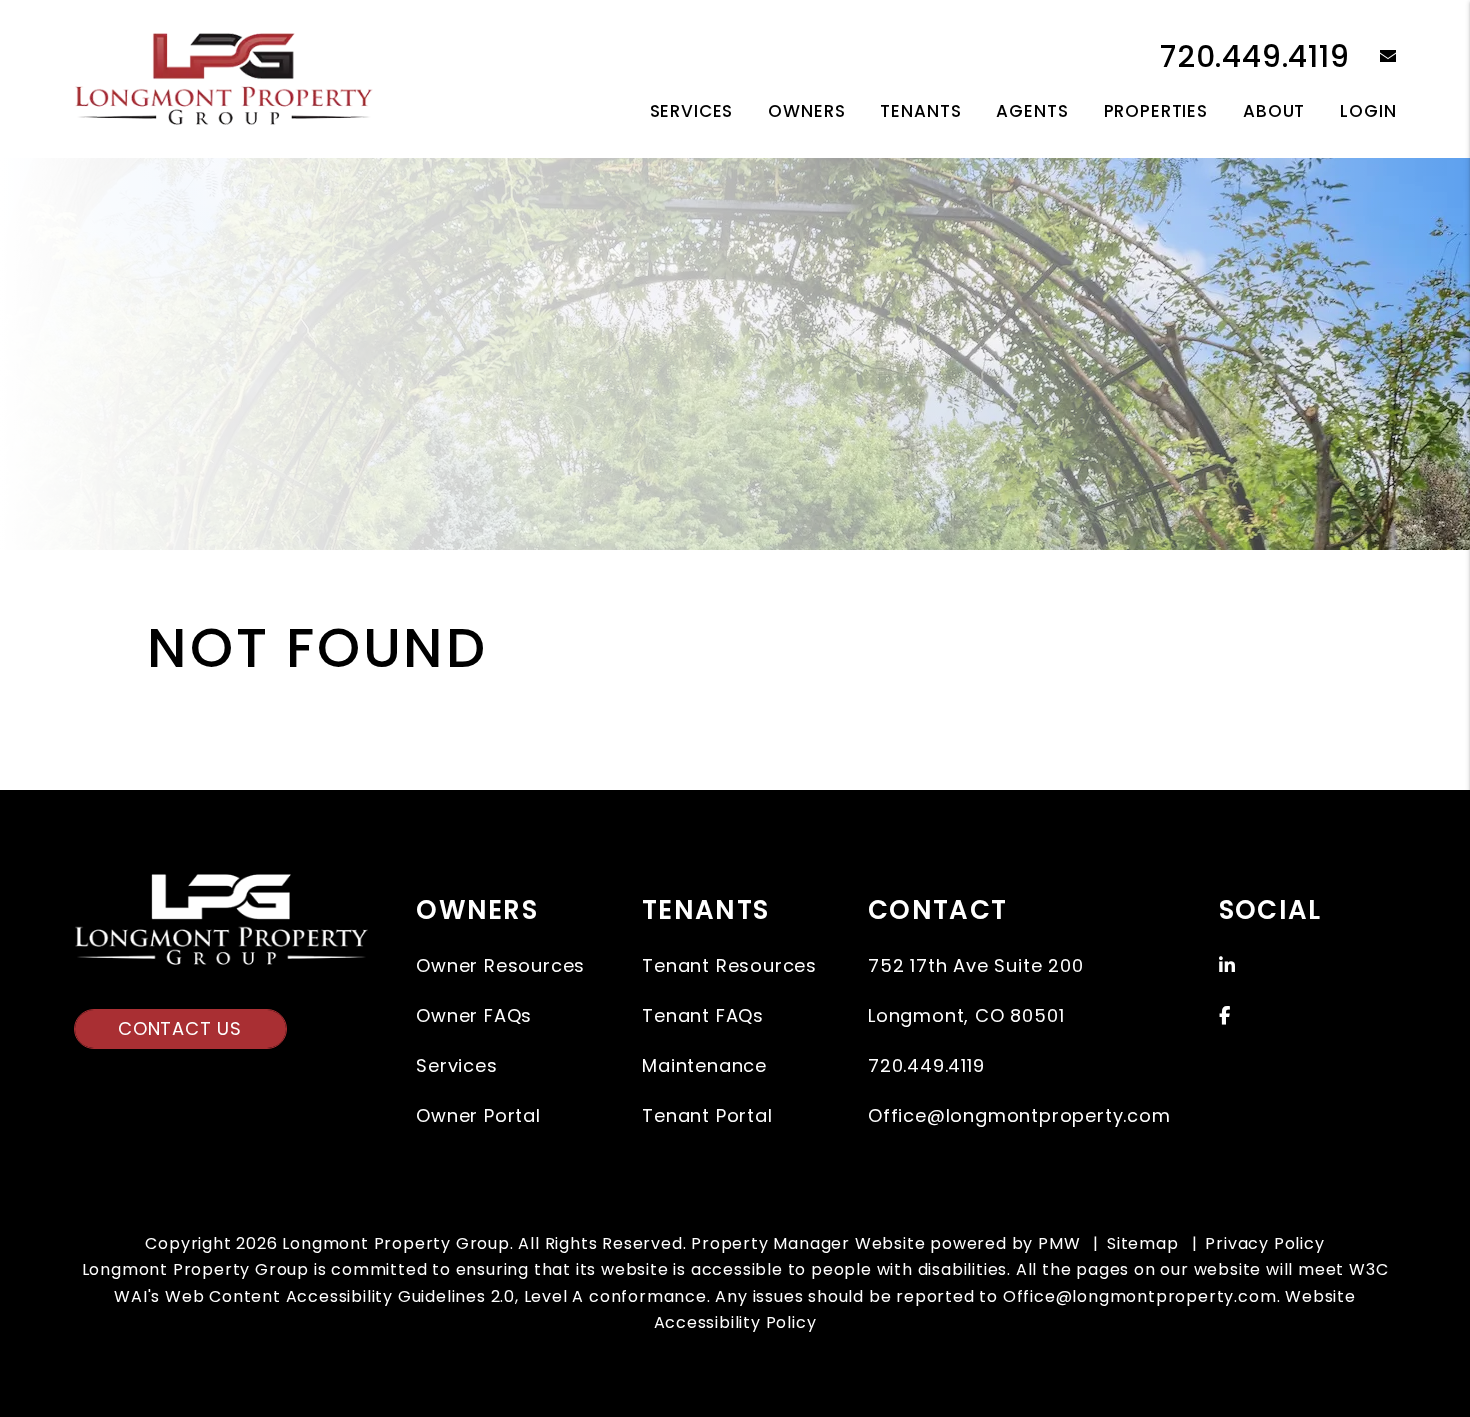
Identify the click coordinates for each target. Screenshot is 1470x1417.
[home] (224, 77)
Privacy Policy (1264, 1243)
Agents (1032, 111)
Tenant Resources (729, 965)
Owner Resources (500, 965)
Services (692, 111)
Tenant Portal (707, 1115)
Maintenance (704, 1065)
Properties (1156, 111)
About (1274, 111)
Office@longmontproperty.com (1019, 1115)
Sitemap (1143, 1243)
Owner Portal (478, 1115)
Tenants (920, 111)
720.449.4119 (1255, 56)
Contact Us (180, 1028)
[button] (1373, 57)
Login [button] (1368, 111)
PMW (1059, 1243)
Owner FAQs (474, 1015)
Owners (806, 111)
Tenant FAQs (703, 1015)
